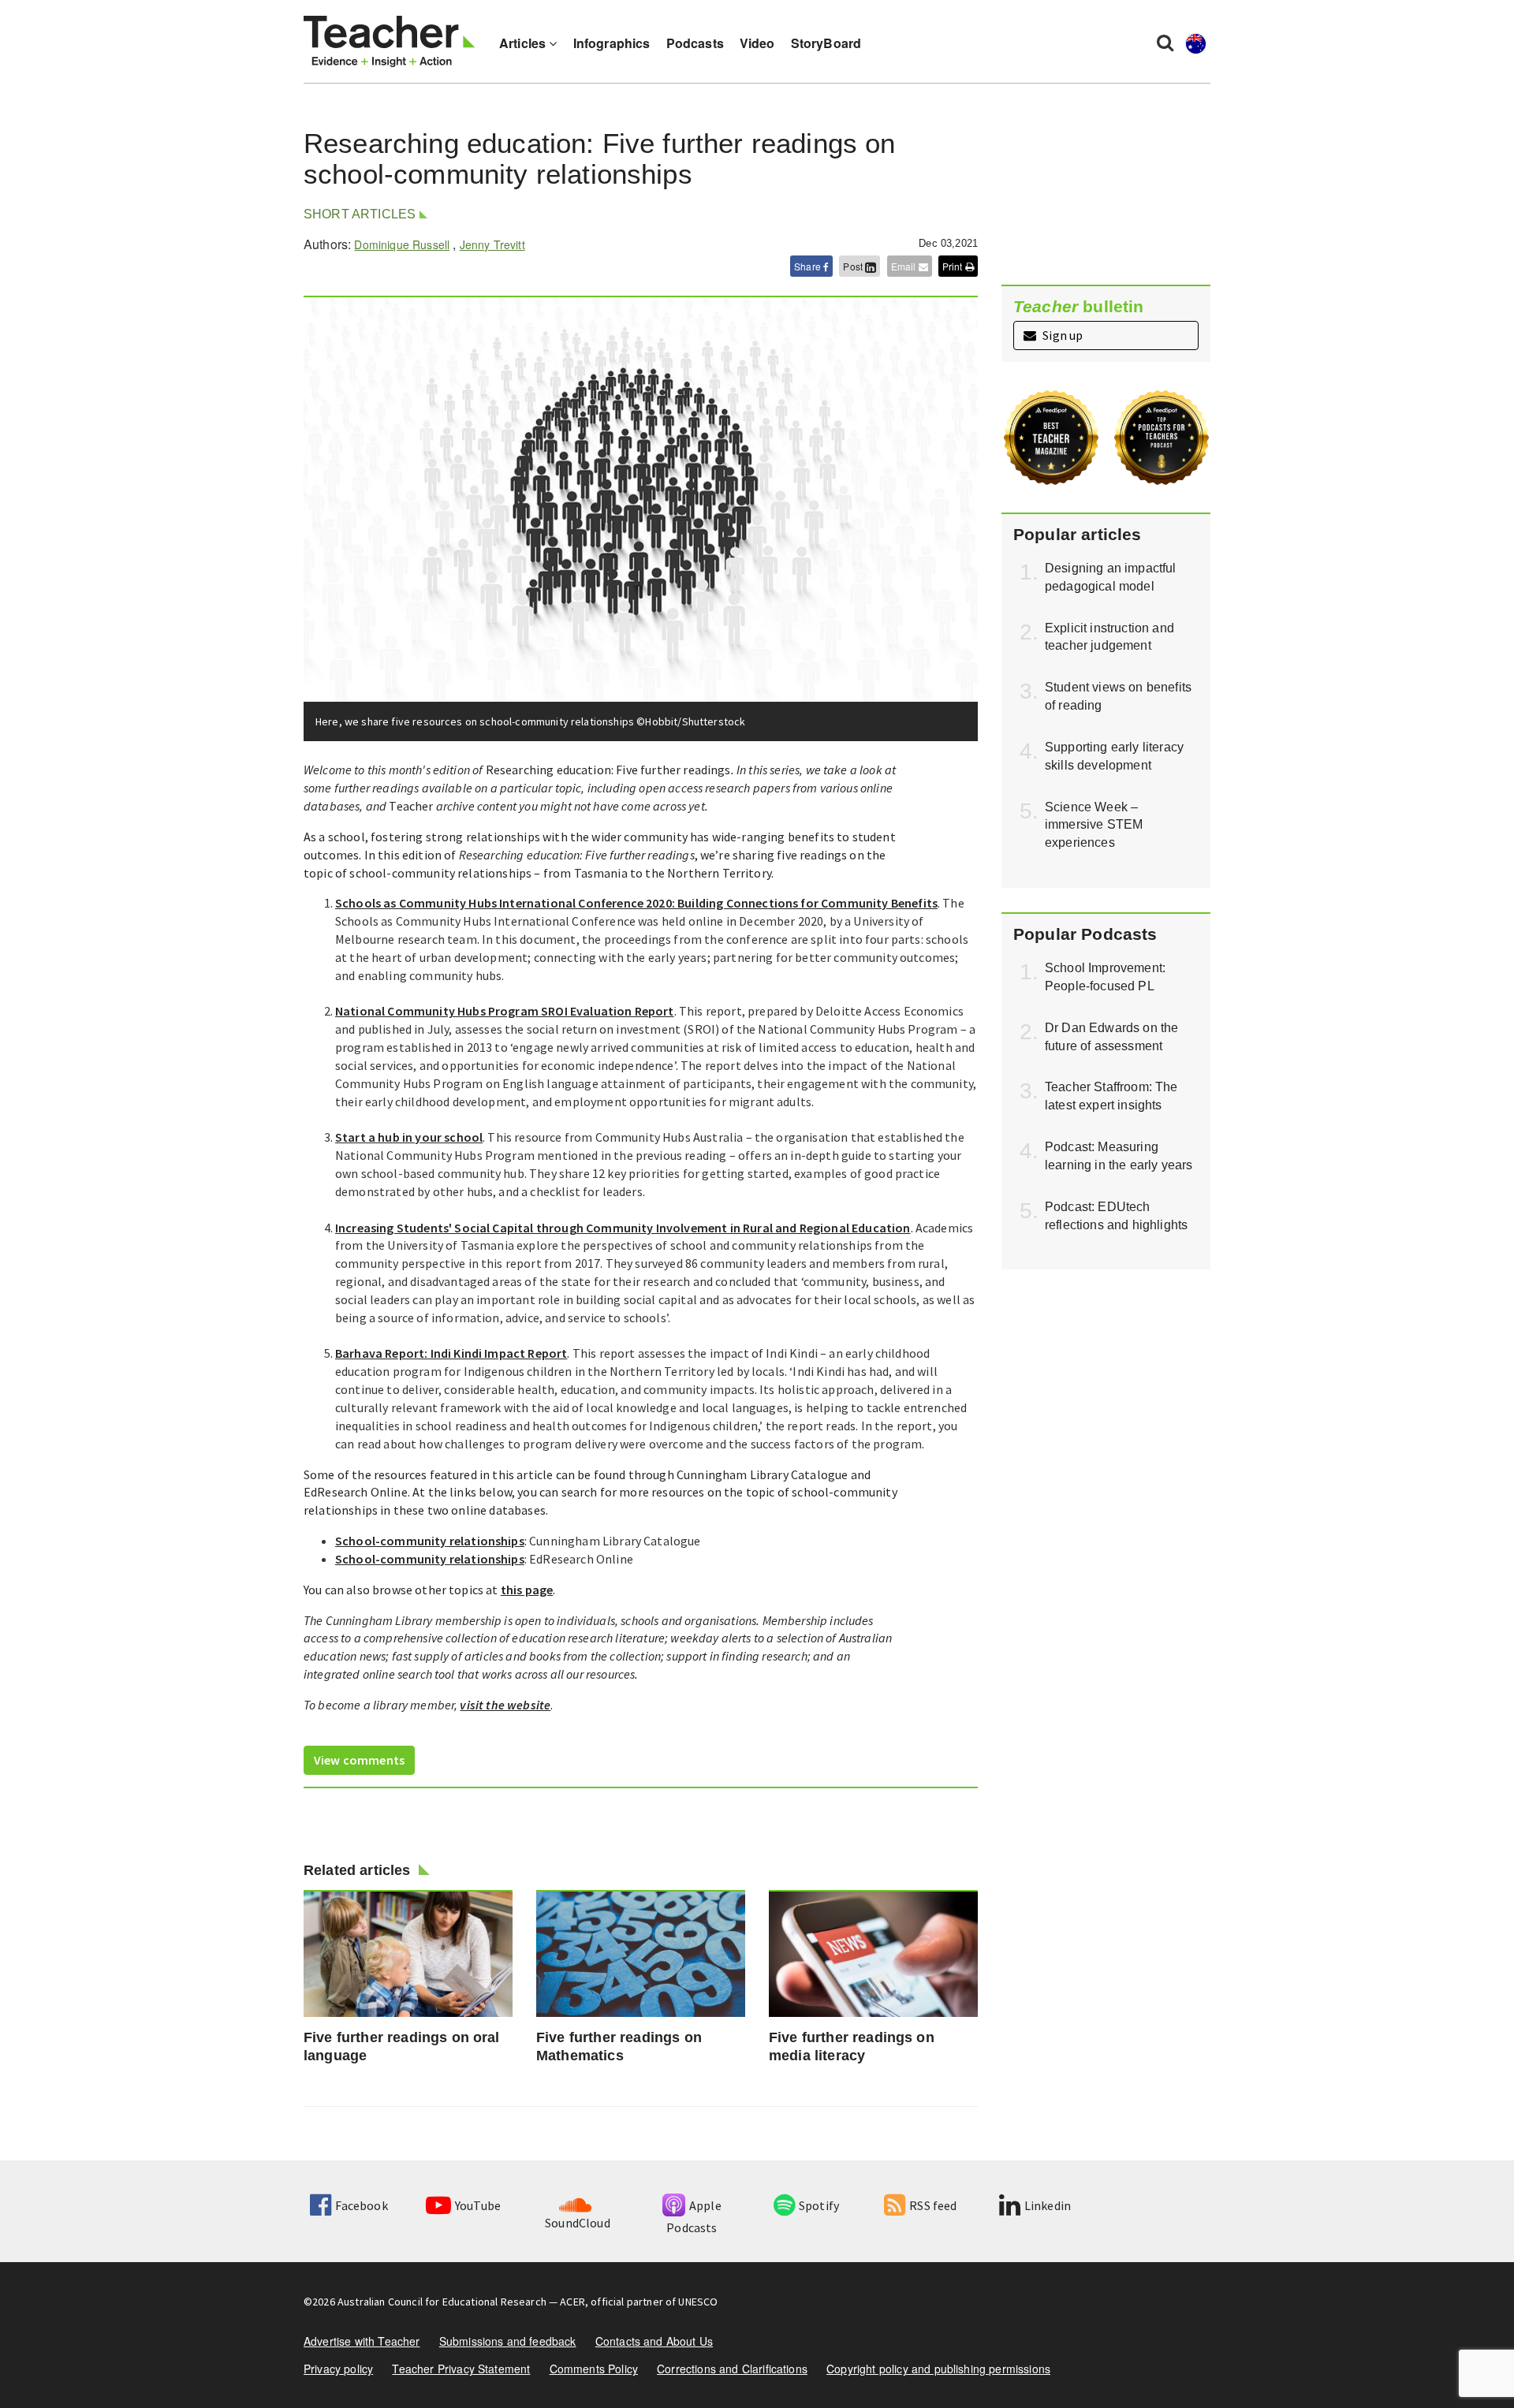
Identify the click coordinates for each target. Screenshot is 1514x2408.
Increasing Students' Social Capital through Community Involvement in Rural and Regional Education (623, 1228)
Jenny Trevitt (492, 244)
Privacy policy (338, 2369)
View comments (359, 1760)
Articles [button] (524, 43)
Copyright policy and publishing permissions (938, 2369)
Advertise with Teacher (362, 2341)
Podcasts (695, 43)
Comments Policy (594, 2369)
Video (757, 43)
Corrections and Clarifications (732, 2369)
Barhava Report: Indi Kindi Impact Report (451, 1353)
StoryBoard (826, 43)
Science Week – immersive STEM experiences (1094, 825)
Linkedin (1048, 2205)
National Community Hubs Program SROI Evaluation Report (505, 1011)
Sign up (1061, 335)
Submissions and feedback (508, 2341)
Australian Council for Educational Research (442, 2302)
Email (905, 266)
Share (809, 266)
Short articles (360, 214)
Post (854, 266)
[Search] (1165, 42)
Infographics (612, 43)
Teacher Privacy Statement (461, 2369)
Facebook (361, 2205)
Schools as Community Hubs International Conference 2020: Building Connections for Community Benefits (636, 903)
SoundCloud (578, 2223)
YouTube (478, 2205)
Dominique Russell (402, 244)
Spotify (819, 2205)
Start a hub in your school (409, 1137)
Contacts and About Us (654, 2341)
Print (954, 266)
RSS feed (933, 2205)
